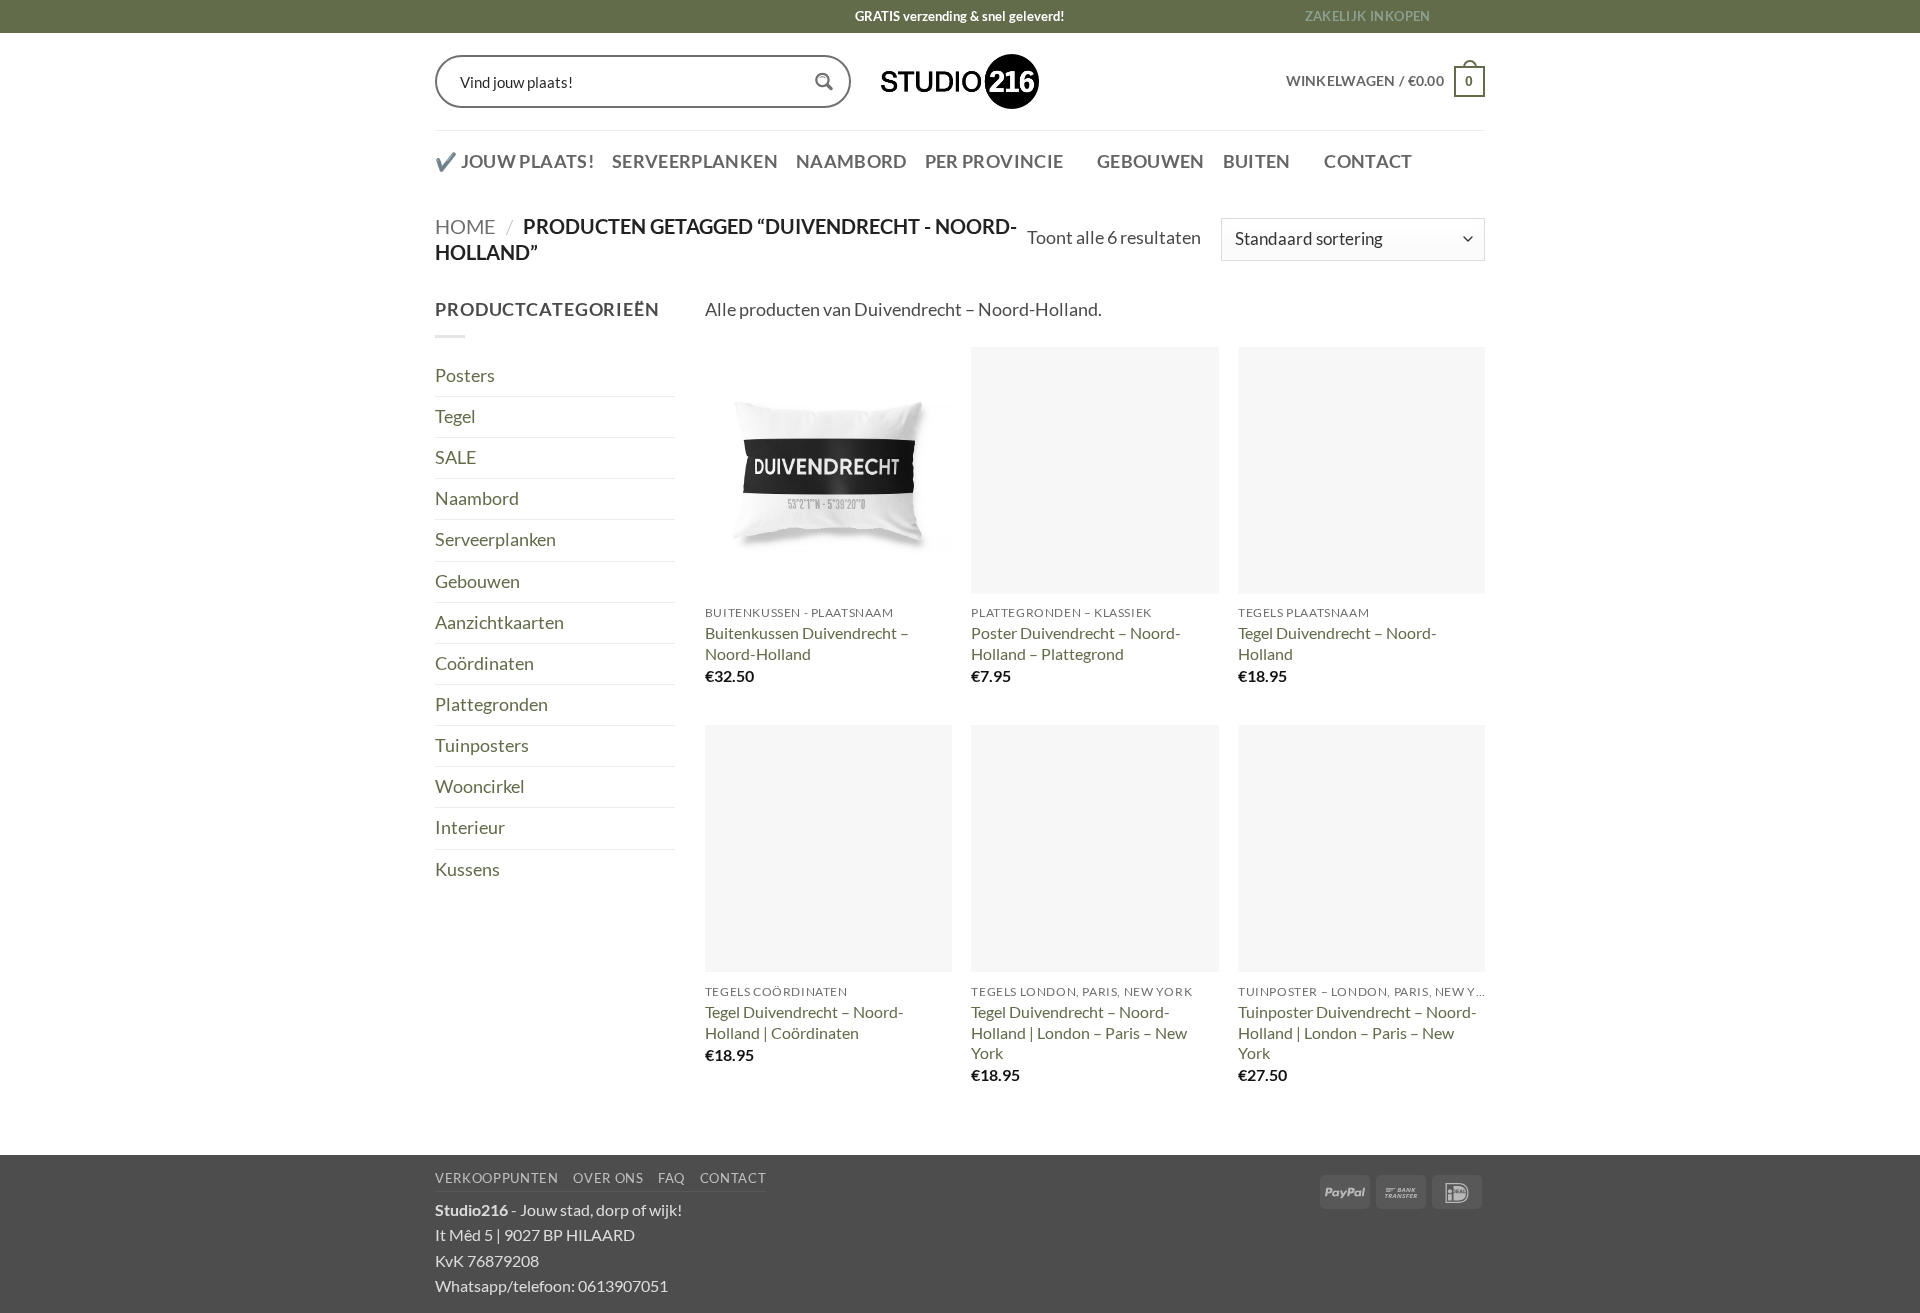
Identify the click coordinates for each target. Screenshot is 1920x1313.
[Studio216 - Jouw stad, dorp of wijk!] (960, 81)
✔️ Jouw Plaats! (514, 161)
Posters (465, 375)
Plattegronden (491, 704)
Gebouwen (1151, 161)
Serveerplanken (695, 161)
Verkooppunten (497, 1178)
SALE (455, 457)
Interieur (470, 827)
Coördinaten (484, 663)
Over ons (608, 1178)
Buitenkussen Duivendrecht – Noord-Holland (807, 643)
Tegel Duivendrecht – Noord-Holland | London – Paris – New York (1079, 1032)
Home (465, 226)
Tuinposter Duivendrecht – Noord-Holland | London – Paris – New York (1357, 1032)
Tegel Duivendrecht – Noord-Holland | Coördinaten (804, 1022)
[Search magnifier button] (824, 81)
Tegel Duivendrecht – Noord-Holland (1337, 643)
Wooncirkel (480, 786)
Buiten (1257, 161)
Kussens (467, 869)
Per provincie (994, 161)
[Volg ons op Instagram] (1474, 16)
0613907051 (623, 1285)
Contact (1368, 161)
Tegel (455, 416)
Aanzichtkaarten (499, 622)
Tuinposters (482, 745)
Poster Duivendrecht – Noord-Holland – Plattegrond (1076, 643)
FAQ (671, 1178)
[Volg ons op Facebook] (1453, 16)
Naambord (851, 161)
